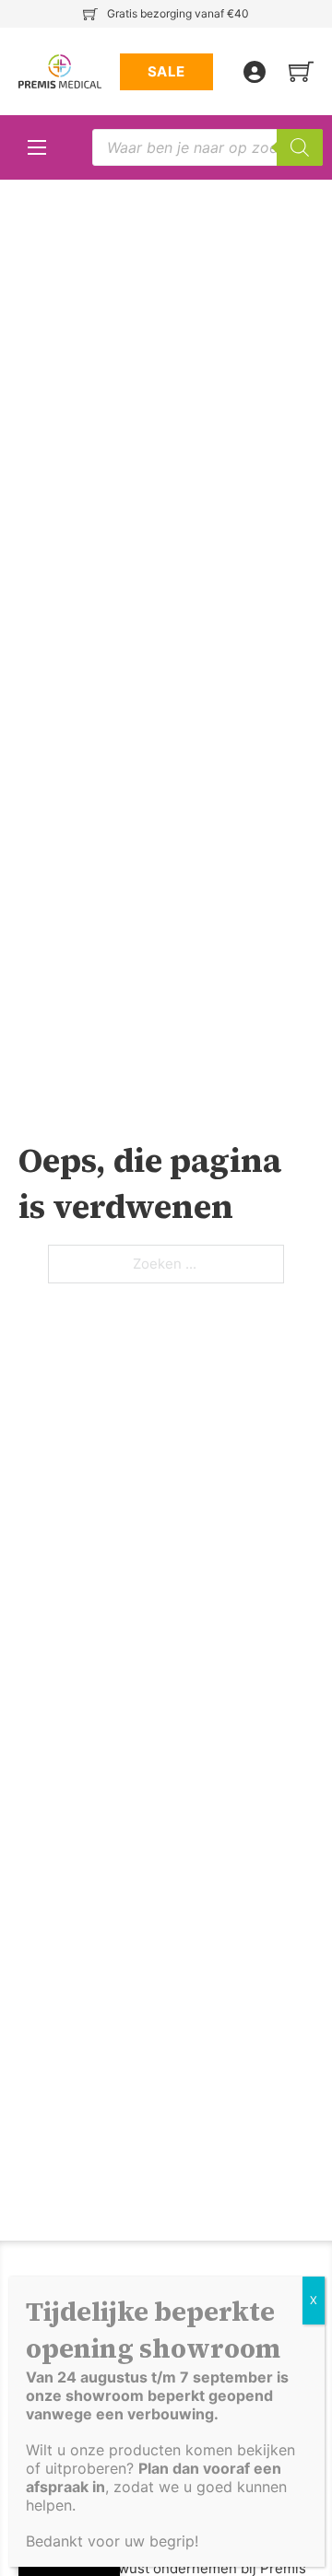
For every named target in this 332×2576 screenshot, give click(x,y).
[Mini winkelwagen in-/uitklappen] (301, 71)
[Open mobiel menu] (37, 147)
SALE (166, 71)
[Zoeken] (300, 147)
